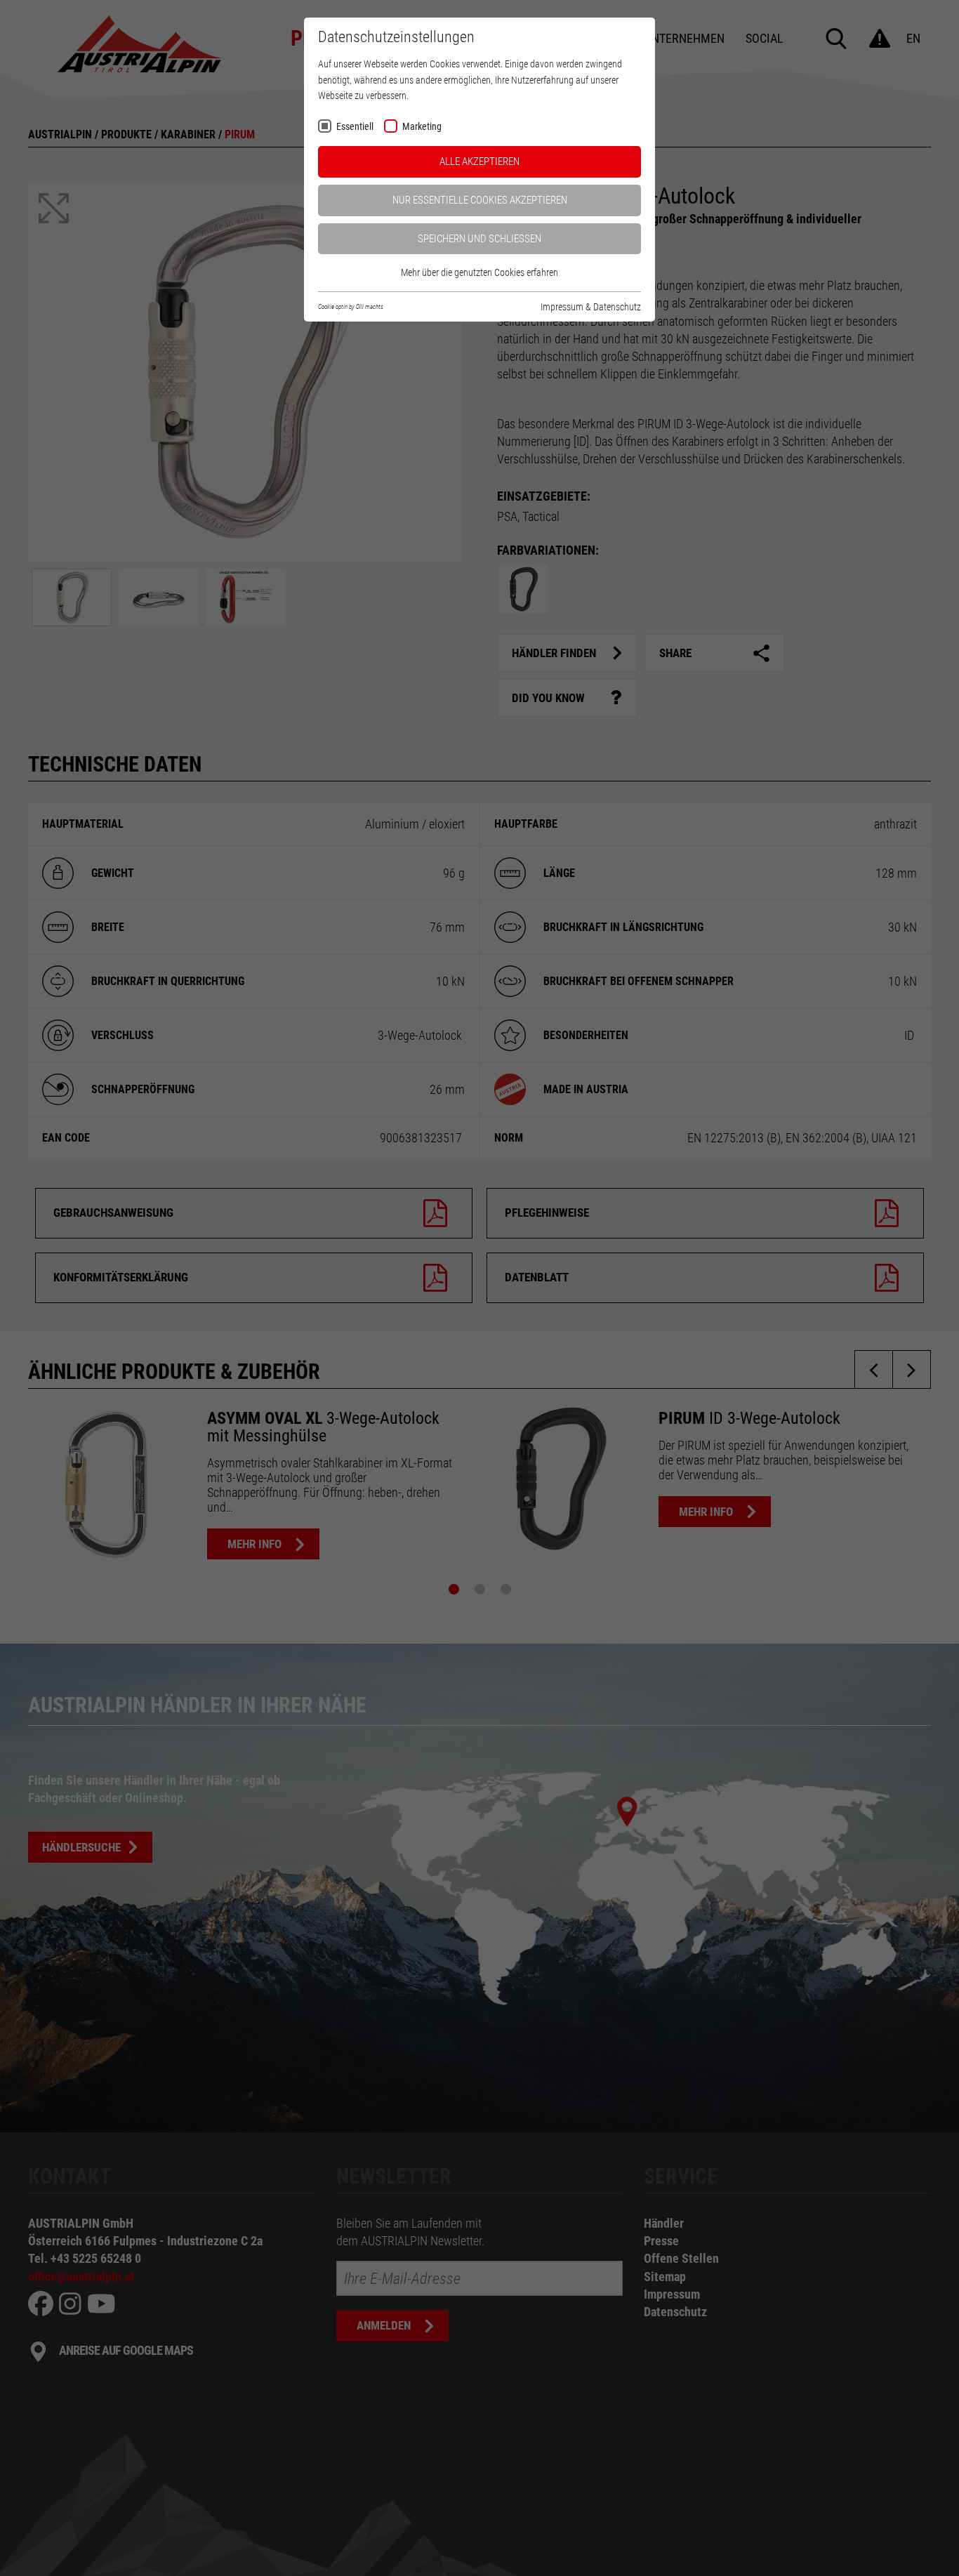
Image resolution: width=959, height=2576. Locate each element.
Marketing (422, 127)
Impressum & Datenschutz (591, 307)
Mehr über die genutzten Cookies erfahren (479, 272)
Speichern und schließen (479, 239)
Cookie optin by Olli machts (351, 307)
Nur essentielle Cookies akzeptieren (480, 200)
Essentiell (355, 127)
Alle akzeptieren (479, 161)
